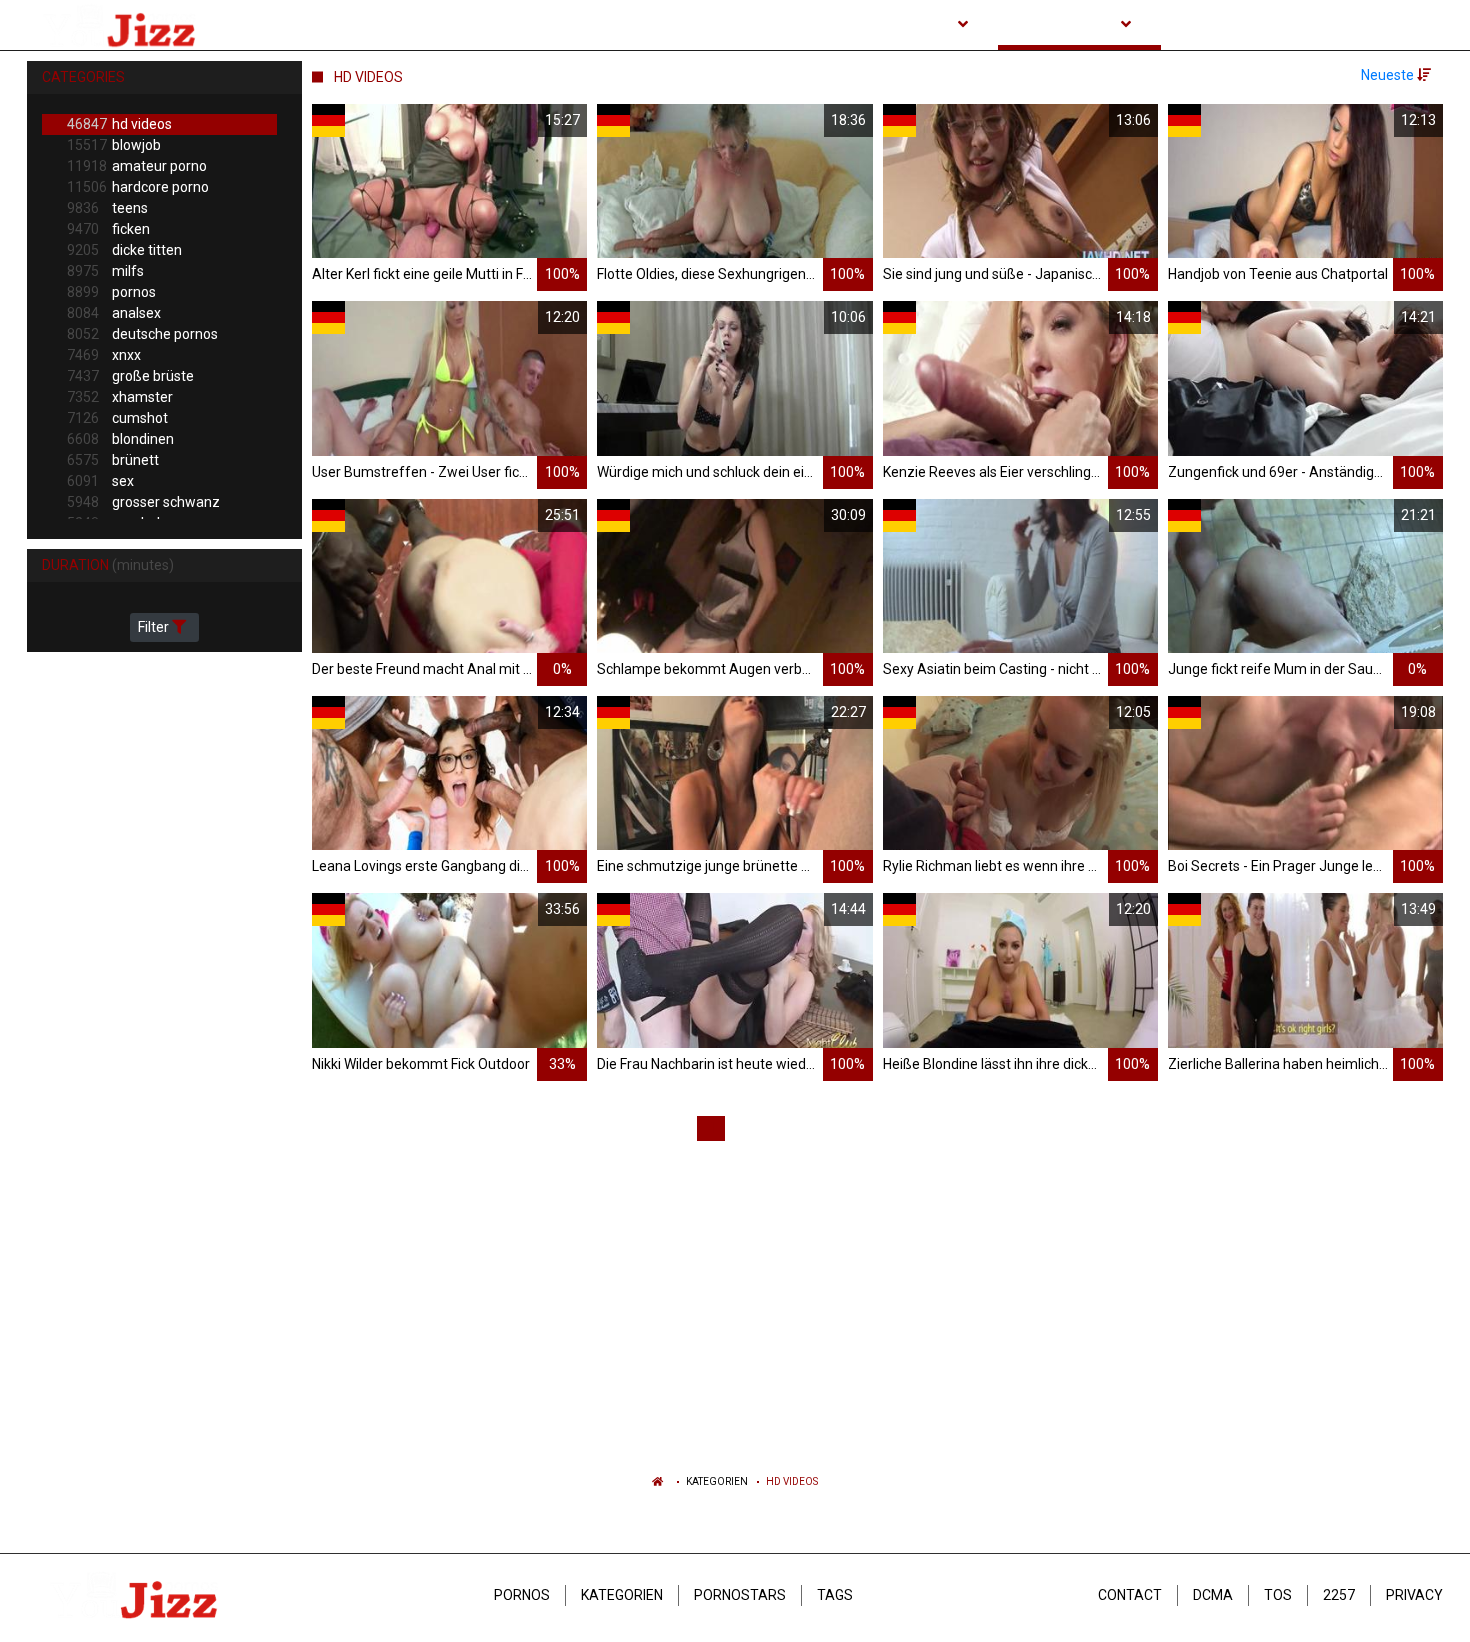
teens (107, 208)
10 (967, 1128)
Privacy (1414, 1595)
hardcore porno (138, 187)
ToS (1278, 1595)
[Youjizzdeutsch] (123, 25)
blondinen (120, 439)
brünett (113, 460)
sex (100, 481)
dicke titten (124, 250)
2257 (1339, 1595)
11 (1003, 1128)
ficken (108, 229)
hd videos (119, 124)
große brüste (130, 376)
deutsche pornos (142, 334)
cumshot (117, 418)
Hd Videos (792, 1481)
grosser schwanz (143, 502)
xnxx (104, 355)
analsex (114, 313)
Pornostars (740, 1595)
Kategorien (717, 1481)
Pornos (522, 1595)
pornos (111, 292)
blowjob (114, 145)
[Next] (1039, 1128)
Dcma (1213, 1595)
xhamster (120, 397)
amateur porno (137, 166)
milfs (105, 271)
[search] (1423, 25)
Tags (835, 1595)
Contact (1130, 1595)
